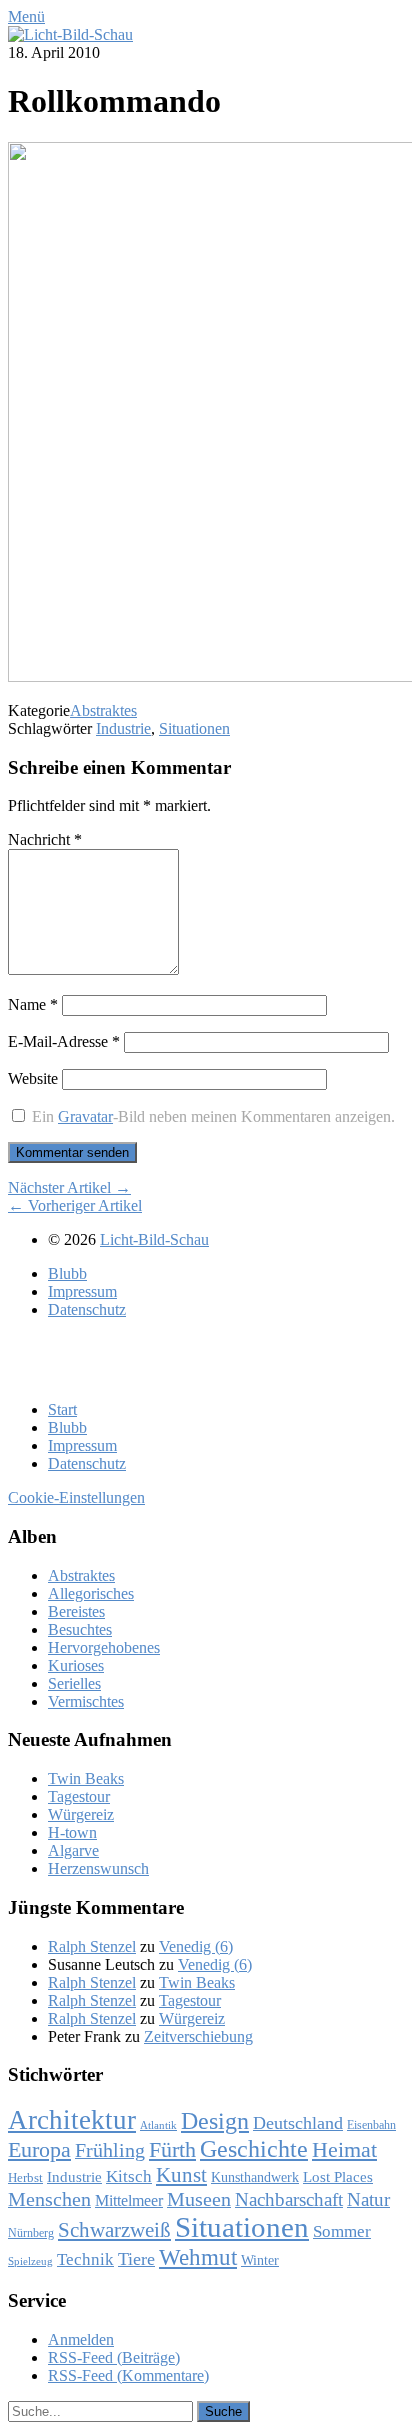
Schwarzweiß (114, 2230)
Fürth (172, 2150)
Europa (39, 2149)
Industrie (123, 728)
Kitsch (129, 2176)
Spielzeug (30, 2261)
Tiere (136, 2259)
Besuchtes (80, 1629)
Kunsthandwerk (255, 2177)
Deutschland (298, 2123)
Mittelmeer (129, 2200)
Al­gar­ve (73, 1850)
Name (33, 1004)
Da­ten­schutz (87, 1309)
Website (33, 1078)
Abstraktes (103, 710)
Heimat (344, 2150)
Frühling (110, 2150)
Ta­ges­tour (79, 1796)
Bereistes (76, 1611)
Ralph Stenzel (92, 1946)
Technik (85, 2259)
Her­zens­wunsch (98, 1868)
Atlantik (158, 2125)
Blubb (67, 1273)
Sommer (342, 2231)
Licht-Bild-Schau (154, 1239)
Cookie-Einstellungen (76, 1497)
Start (62, 1409)
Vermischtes (86, 1701)
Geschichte (254, 2149)
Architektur (72, 2120)
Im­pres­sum (82, 1291)
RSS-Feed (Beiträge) (114, 2357)
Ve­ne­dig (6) (196, 1946)
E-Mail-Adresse (64, 1041)
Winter (260, 2260)
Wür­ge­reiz (81, 1814)
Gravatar (85, 1116)
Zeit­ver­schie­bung (198, 2036)
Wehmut (198, 2257)
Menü (26, 16)
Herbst (25, 2177)
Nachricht (45, 839)
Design (215, 2120)
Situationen (194, 728)
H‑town (72, 1832)
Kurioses (76, 1665)
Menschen (49, 2199)
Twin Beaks (86, 1778)
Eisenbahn (371, 2125)
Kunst (181, 2175)
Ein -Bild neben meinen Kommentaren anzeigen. (213, 1116)
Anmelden (81, 2339)
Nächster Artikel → (69, 1187)
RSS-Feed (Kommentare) (128, 2375)
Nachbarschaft (289, 2199)
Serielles (74, 1683)
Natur (368, 2199)
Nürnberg (31, 2233)
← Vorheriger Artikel (75, 1205)
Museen (199, 2199)
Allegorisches (91, 1593)
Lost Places (338, 2177)
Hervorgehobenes (104, 1647)
